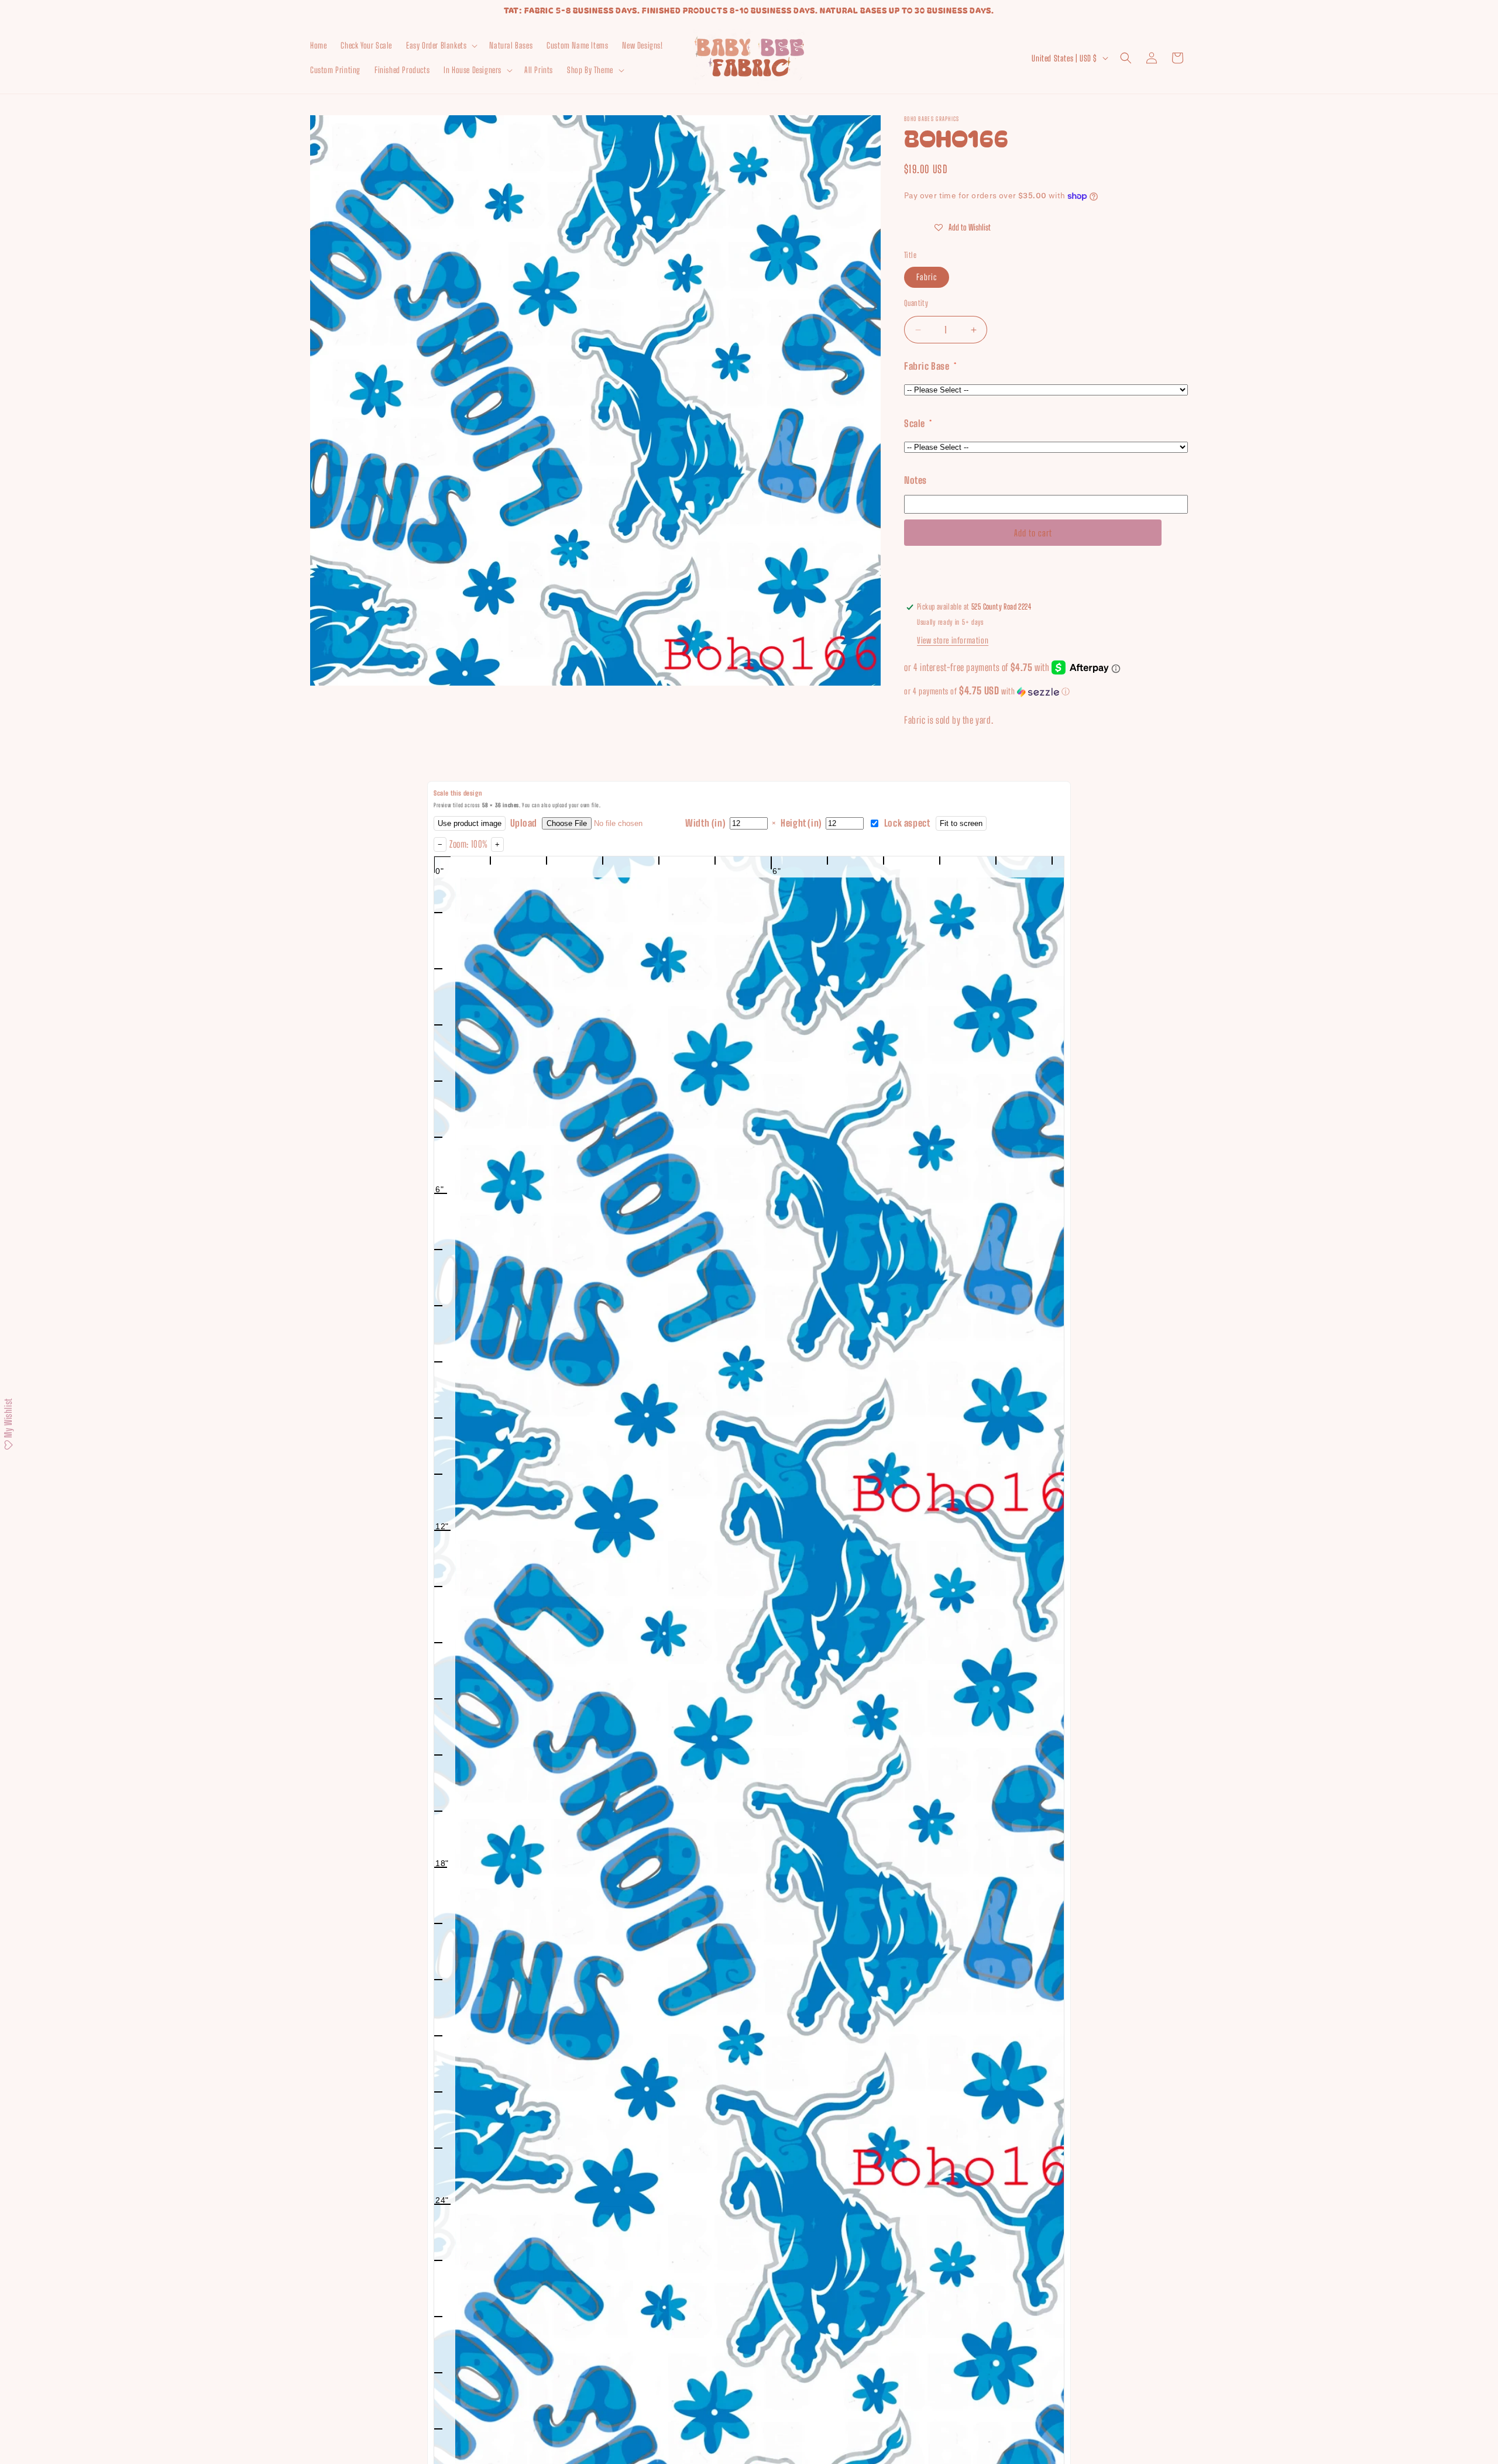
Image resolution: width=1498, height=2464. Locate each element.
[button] (441, 46)
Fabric (927, 277)
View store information (953, 640)
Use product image (470, 823)
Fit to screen (961, 823)
